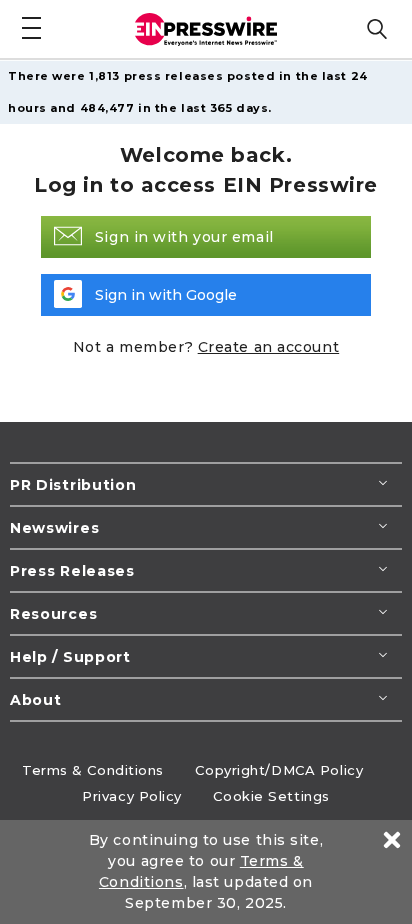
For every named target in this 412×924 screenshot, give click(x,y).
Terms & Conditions (93, 770)
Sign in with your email (184, 237)
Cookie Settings (271, 796)
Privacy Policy (132, 796)
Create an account (269, 347)
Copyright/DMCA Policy (279, 770)
